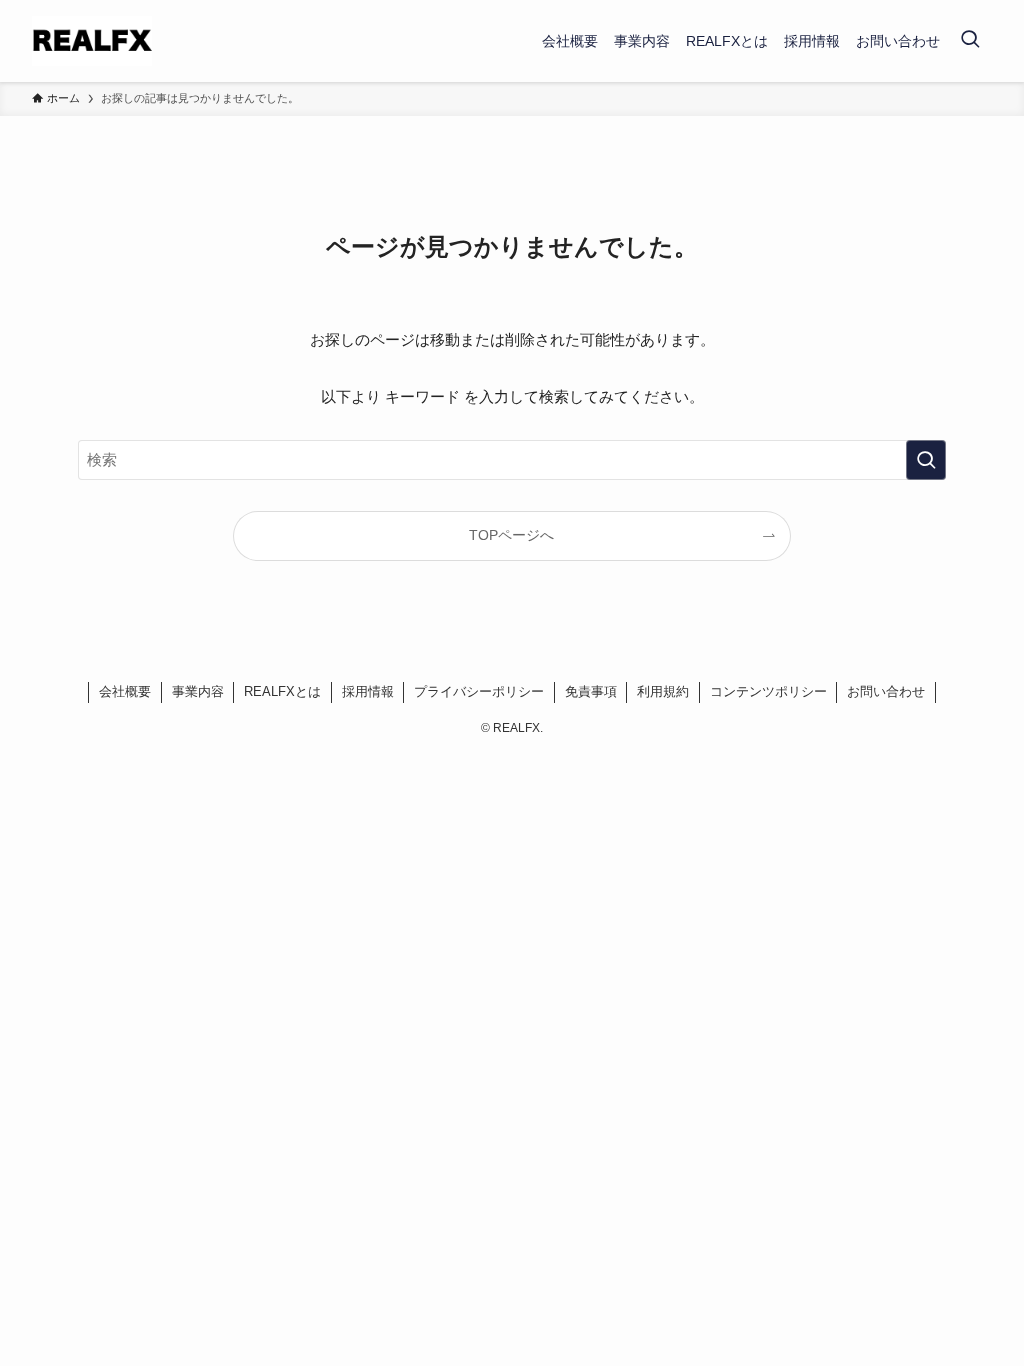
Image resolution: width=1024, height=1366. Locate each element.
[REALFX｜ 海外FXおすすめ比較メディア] (92, 41)
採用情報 (368, 691)
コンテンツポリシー (768, 691)
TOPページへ (511, 535)
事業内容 (198, 691)
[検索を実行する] (926, 460)
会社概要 (125, 691)
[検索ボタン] (970, 41)
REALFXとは (282, 691)
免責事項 (591, 691)
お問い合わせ (886, 691)
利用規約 (663, 691)
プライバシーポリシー (479, 691)
